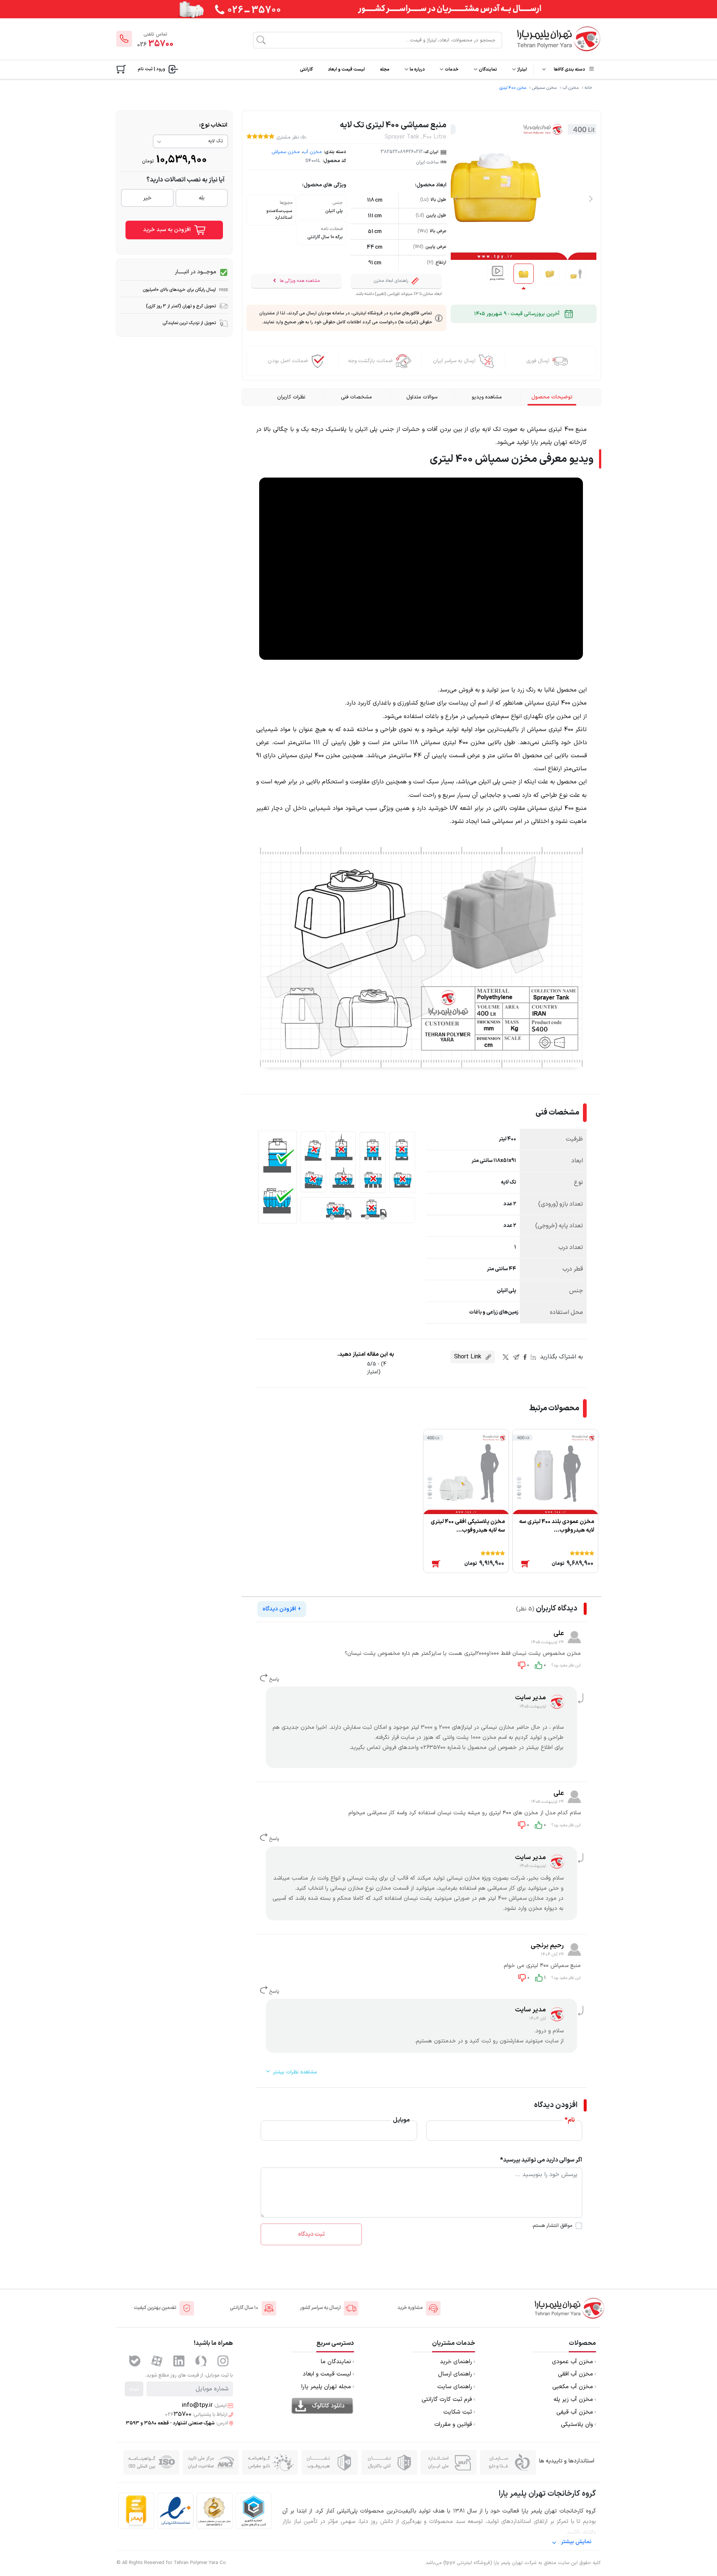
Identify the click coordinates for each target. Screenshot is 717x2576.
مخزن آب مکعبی (573, 2387)
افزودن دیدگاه (282, 1609)
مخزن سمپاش (544, 88)
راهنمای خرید (456, 2362)
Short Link (469, 1357)
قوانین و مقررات (453, 2425)
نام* (570, 2120)
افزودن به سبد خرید (168, 230)
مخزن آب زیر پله (573, 2400)
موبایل (401, 2120)
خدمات (451, 69)
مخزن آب (571, 88)
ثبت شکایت (458, 2412)
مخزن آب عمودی (572, 2362)
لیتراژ (522, 69)
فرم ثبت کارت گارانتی (447, 2400)
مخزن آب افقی (575, 2374)
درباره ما (417, 69)
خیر (147, 198)
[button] (591, 199)
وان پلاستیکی (577, 2425)
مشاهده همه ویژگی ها (299, 281)
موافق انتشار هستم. (552, 2226)
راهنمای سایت (455, 2387)
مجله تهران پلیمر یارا (326, 2387)
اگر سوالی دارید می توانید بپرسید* (541, 2160)
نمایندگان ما (336, 2362)
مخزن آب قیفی (575, 2412)
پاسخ (273, 1679)
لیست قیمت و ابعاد (346, 69)
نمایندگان (488, 69)
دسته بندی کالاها (569, 69)
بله (202, 198)
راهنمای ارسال (455, 2374)
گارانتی (306, 69)
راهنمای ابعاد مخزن (391, 281)
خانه (589, 88)
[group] (497, 274)
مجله (385, 69)
